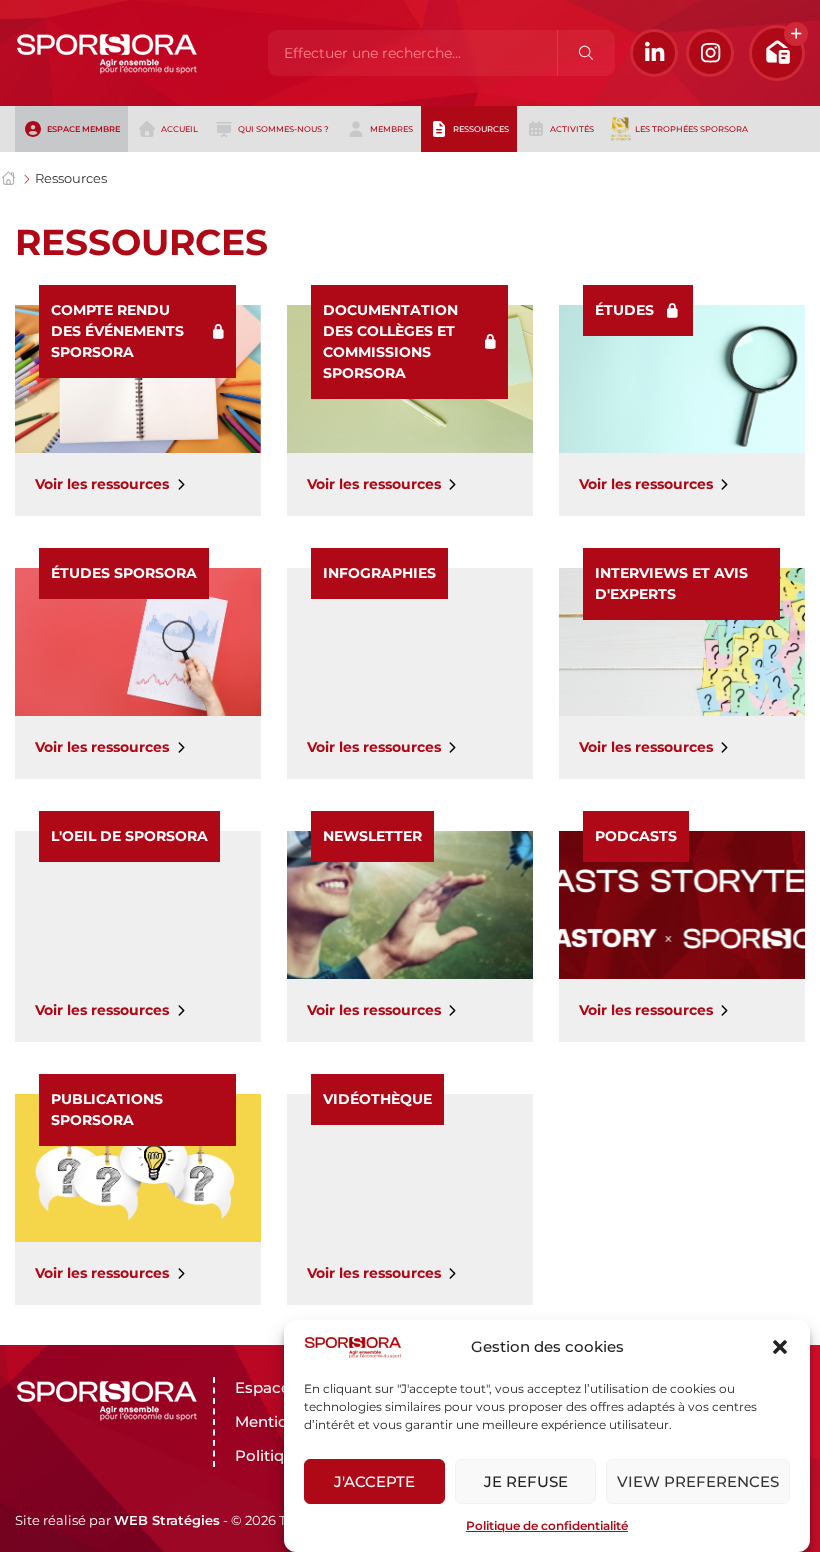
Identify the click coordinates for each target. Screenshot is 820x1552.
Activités (572, 129)
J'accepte (374, 1481)
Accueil (179, 129)
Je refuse (526, 1481)
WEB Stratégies (167, 1520)
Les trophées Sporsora (691, 129)
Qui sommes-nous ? (283, 129)
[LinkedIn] (654, 53)
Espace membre (83, 129)
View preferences (698, 1481)
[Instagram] (710, 53)
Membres (391, 129)
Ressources (481, 129)
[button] (780, 1347)
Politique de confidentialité (547, 1525)
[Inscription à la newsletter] (777, 53)
